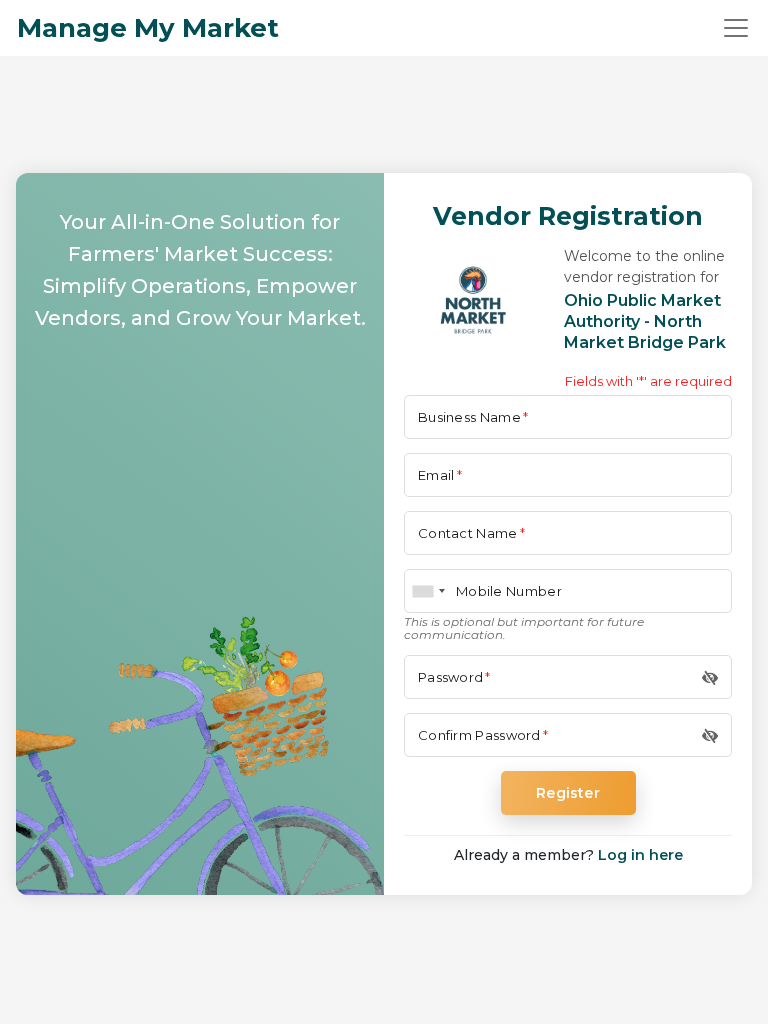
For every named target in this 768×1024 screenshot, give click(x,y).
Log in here (640, 855)
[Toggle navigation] (736, 28)
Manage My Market (148, 28)
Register (568, 793)
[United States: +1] (428, 591)
